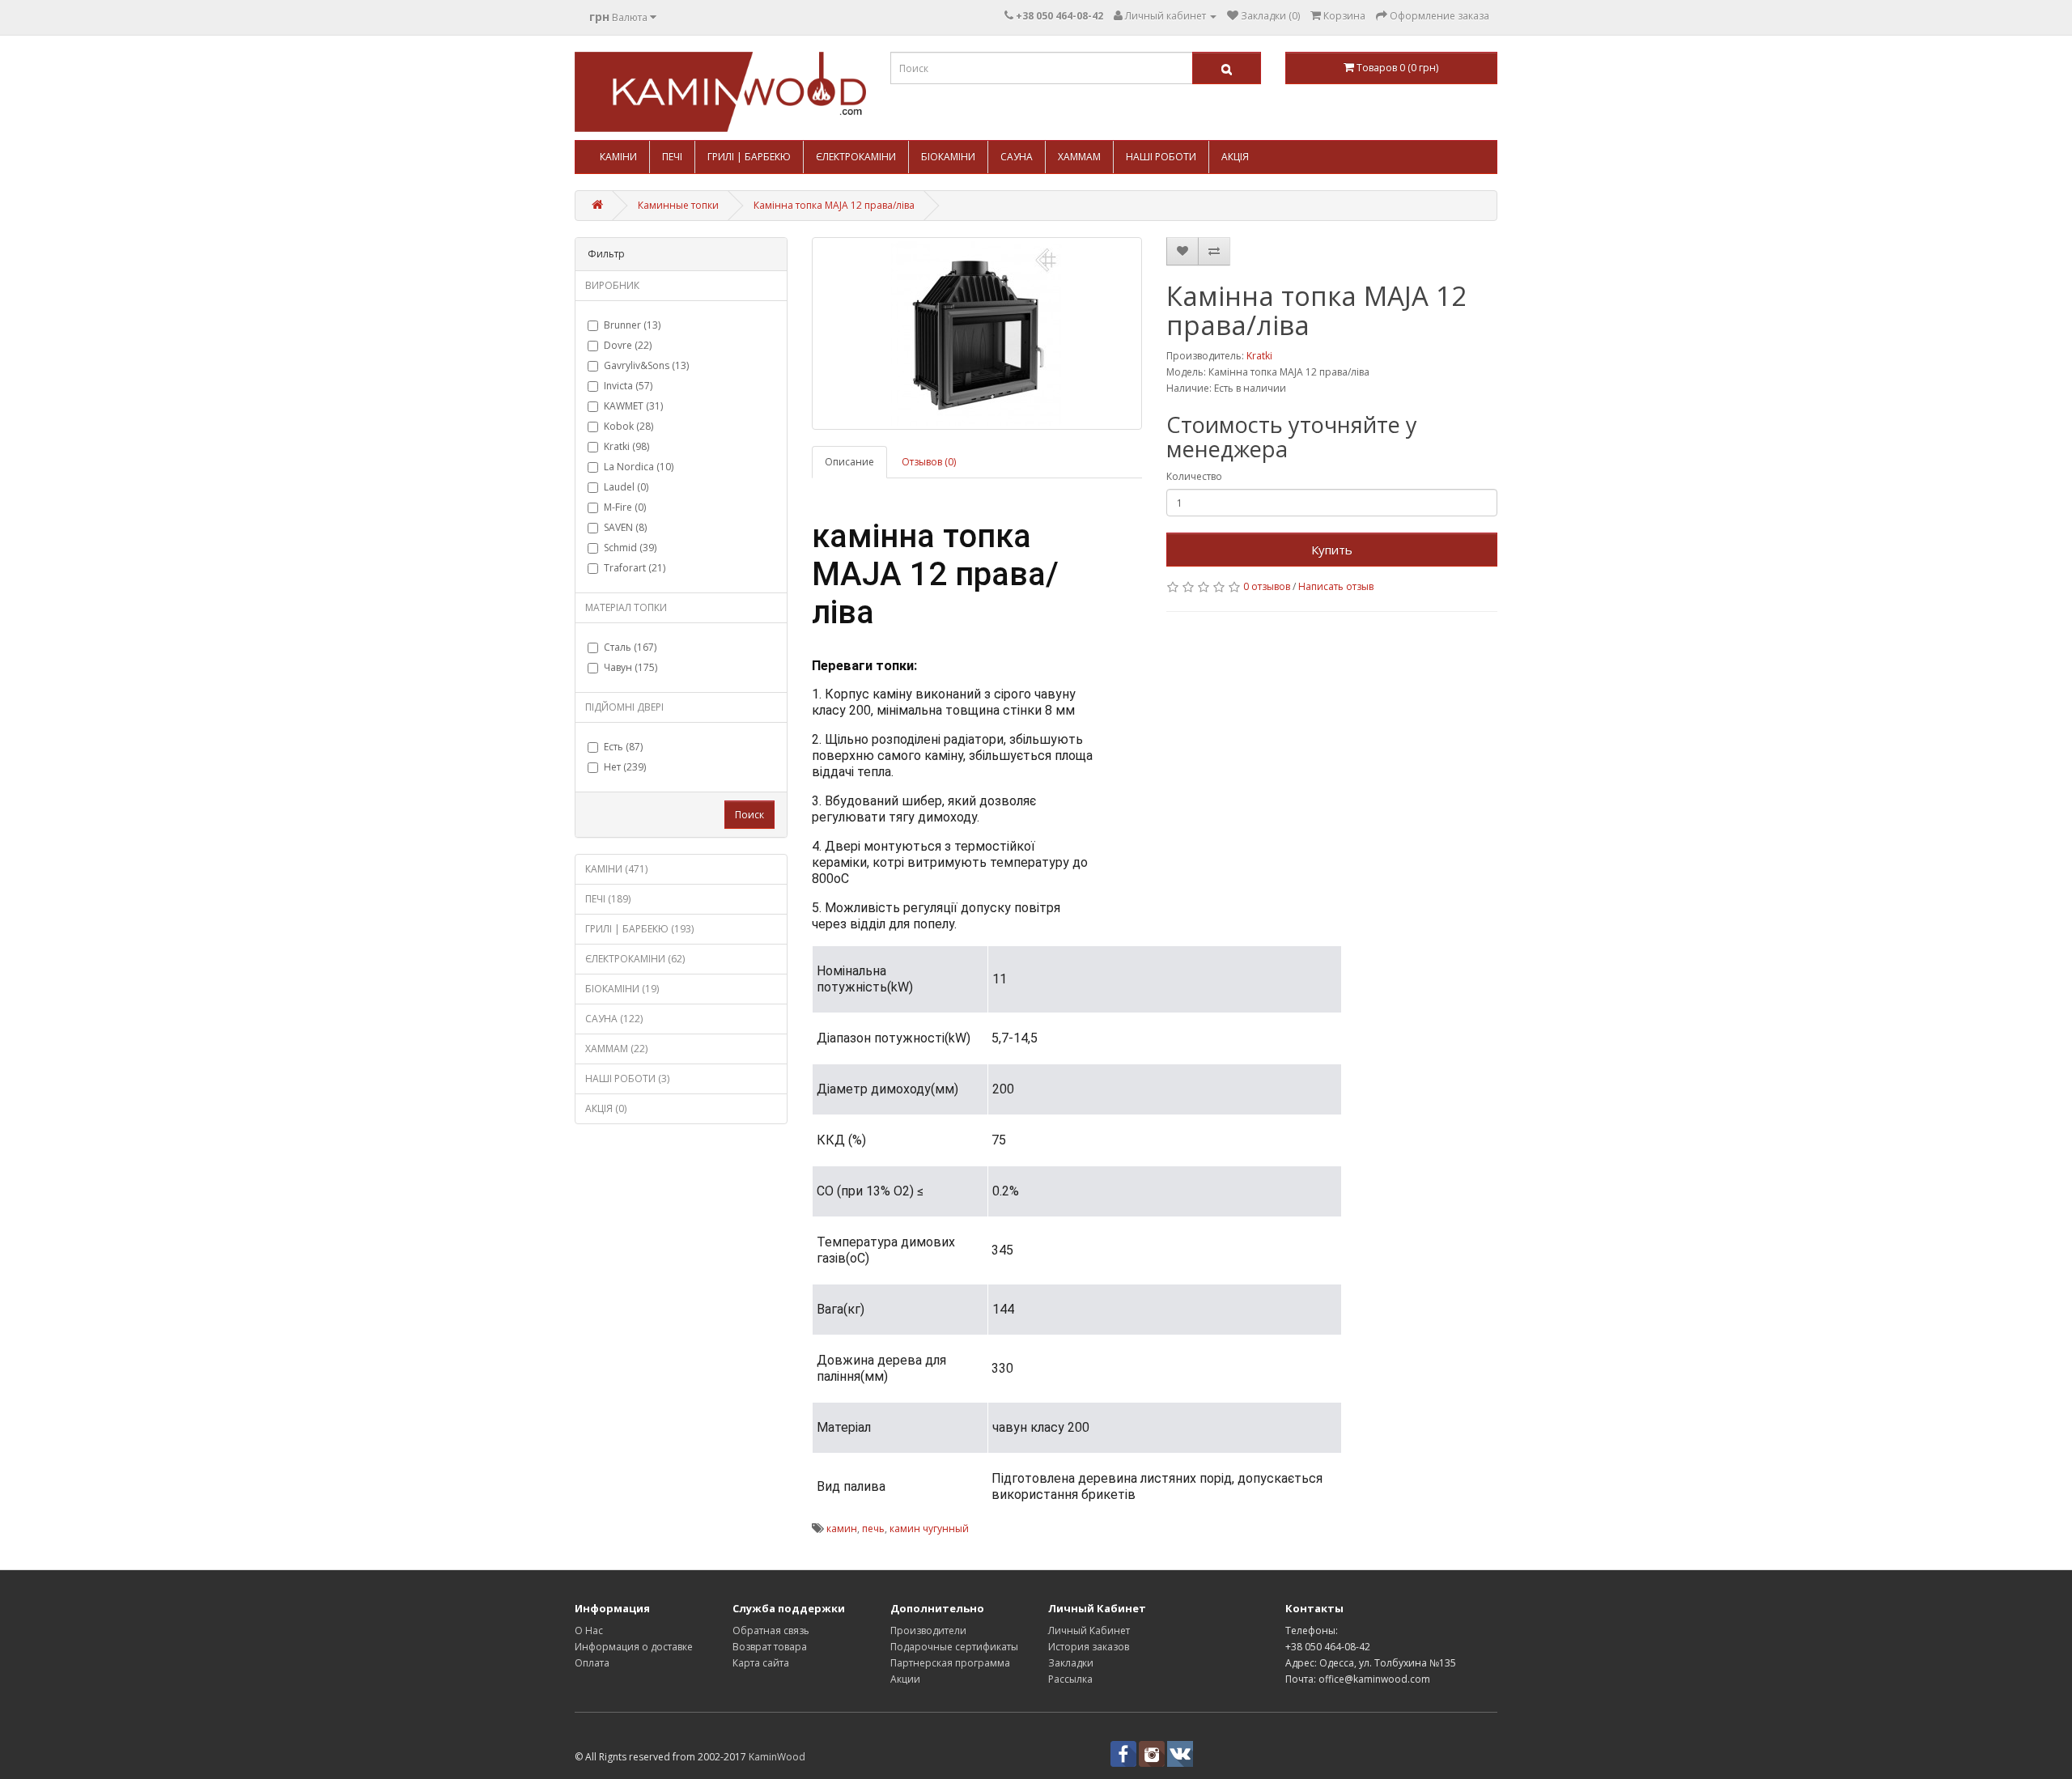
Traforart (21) (635, 568)
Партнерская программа (950, 1663)
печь (873, 1528)
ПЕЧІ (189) (608, 899)
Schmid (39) (630, 548)
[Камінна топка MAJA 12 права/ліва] (977, 333)
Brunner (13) (632, 325)
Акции (905, 1679)
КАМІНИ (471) (616, 869)
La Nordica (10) (639, 467)
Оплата (592, 1663)
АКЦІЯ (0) (606, 1108)
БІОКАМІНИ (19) (622, 989)
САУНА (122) (614, 1019)
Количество (1194, 476)
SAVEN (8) (625, 527)
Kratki (1259, 356)
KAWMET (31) (633, 406)
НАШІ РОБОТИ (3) (627, 1078)
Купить (1332, 550)
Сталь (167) (630, 647)
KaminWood (777, 1757)
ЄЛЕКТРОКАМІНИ (856, 157)
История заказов (1089, 1647)
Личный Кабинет (1089, 1630)
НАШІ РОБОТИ (1161, 157)
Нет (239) (625, 767)
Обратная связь (771, 1630)
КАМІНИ (618, 157)
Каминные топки (678, 205)
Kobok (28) (628, 426)
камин (842, 1528)
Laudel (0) (626, 487)
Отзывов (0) (929, 462)
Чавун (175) (631, 667)
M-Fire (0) (625, 507)
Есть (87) (623, 747)
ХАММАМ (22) (616, 1049)
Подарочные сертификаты (954, 1647)
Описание (849, 462)
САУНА (1017, 157)
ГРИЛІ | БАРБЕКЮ (749, 157)
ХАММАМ (1079, 157)
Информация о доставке (634, 1647)
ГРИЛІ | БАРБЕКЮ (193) (639, 929)
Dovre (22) (628, 345)
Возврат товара (770, 1647)
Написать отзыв (1336, 586)
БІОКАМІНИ (948, 157)
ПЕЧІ (672, 157)
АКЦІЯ (1235, 157)
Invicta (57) (628, 386)
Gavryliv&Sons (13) (646, 365)
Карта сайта (761, 1663)
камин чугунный (929, 1528)
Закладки (1071, 1663)
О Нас (589, 1630)
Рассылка (1070, 1679)
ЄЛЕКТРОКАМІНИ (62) (635, 959)
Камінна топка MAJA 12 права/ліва (834, 205)
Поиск (749, 815)
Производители (928, 1630)
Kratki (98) (626, 446)
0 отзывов (1267, 586)
